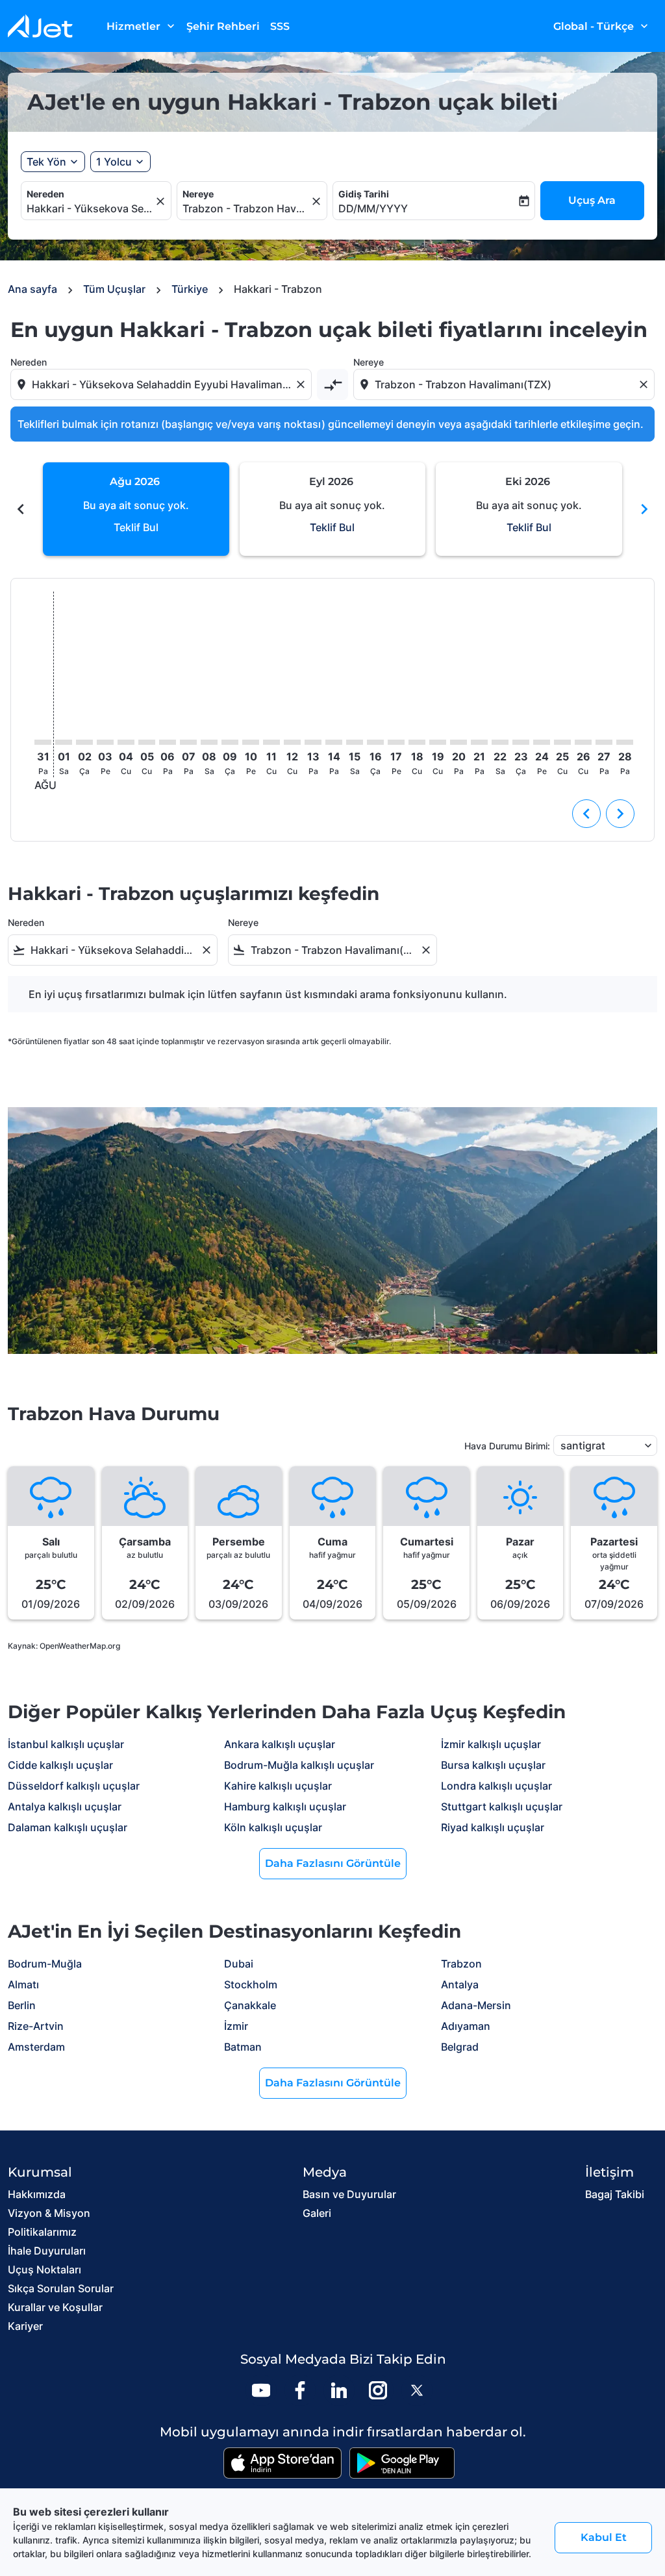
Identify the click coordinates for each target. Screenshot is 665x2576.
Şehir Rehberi (223, 26)
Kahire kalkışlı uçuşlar (278, 1786)
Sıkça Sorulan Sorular (61, 2288)
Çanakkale (250, 2005)
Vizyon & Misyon (49, 2213)
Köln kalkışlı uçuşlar (273, 1827)
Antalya (460, 1984)
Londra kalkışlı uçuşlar (496, 1786)
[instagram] (378, 2390)
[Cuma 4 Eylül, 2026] (126, 742)
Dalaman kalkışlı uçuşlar (68, 1827)
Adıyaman (466, 2026)
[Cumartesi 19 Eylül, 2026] (438, 742)
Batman (243, 2047)
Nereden (45, 194)
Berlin (22, 2005)
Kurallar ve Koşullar (55, 2307)
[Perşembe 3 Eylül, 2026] (105, 742)
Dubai (239, 1964)
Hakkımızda (37, 2194)
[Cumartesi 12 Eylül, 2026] (292, 742)
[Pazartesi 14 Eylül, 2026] (334, 742)
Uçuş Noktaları (44, 2270)
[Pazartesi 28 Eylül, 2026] (625, 742)
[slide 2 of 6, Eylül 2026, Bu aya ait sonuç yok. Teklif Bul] (333, 509)
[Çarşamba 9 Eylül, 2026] (230, 742)
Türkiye (190, 289)
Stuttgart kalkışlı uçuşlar (502, 1807)
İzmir (236, 2026)
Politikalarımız (42, 2232)
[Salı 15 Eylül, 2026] (355, 742)
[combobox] (90, 208)
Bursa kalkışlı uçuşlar (493, 1765)
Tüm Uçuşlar (114, 289)
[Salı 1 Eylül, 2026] (64, 742)
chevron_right (644, 509)
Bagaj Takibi (615, 2194)
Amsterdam (36, 2047)
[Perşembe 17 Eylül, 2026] (396, 742)
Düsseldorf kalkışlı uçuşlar (74, 1786)
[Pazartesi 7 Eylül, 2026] (188, 742)
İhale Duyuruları (47, 2251)
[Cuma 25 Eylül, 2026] (562, 742)
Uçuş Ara (592, 200)
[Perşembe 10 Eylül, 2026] (251, 742)
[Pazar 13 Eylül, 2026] (313, 742)
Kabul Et (604, 2537)
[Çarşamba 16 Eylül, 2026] (375, 742)
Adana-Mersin (476, 2005)
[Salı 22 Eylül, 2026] (500, 742)
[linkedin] (339, 2390)
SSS (280, 26)
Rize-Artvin (36, 2026)
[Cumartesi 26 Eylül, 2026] (583, 742)
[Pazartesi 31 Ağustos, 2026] (43, 742)
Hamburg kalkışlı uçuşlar (285, 1807)
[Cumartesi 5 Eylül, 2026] (147, 742)
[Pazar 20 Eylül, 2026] (458, 742)
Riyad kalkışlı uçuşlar (493, 1827)
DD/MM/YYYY (373, 208)
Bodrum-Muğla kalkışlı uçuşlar (299, 1765)
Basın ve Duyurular (349, 2194)
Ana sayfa (32, 289)
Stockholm (251, 1984)
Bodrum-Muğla (45, 1964)
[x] (417, 2390)
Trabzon (461, 1964)
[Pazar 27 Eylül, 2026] (604, 742)
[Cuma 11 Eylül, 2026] (271, 742)
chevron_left (21, 509)
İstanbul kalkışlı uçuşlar (66, 1744)
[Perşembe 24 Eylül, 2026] (542, 742)
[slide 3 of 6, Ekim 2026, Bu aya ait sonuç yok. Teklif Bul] (529, 509)
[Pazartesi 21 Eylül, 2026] (479, 742)
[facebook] (300, 2390)
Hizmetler (142, 26)
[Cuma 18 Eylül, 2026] (417, 742)
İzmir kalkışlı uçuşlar (491, 1744)
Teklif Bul (136, 527)
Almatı (23, 1984)
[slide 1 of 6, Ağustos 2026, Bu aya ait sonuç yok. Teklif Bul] (136, 509)
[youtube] (261, 2390)
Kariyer (25, 2326)
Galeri (317, 2213)
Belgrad (460, 2047)
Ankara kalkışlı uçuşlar (280, 1744)
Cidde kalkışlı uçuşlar (60, 1765)
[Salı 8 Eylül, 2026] (209, 742)
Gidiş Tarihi (364, 194)
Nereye (198, 194)
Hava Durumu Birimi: (507, 1446)
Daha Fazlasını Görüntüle (333, 1863)
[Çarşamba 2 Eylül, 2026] (84, 742)
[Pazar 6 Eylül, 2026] (168, 742)
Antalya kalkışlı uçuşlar (65, 1807)
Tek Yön (46, 162)
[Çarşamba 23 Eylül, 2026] (521, 742)
